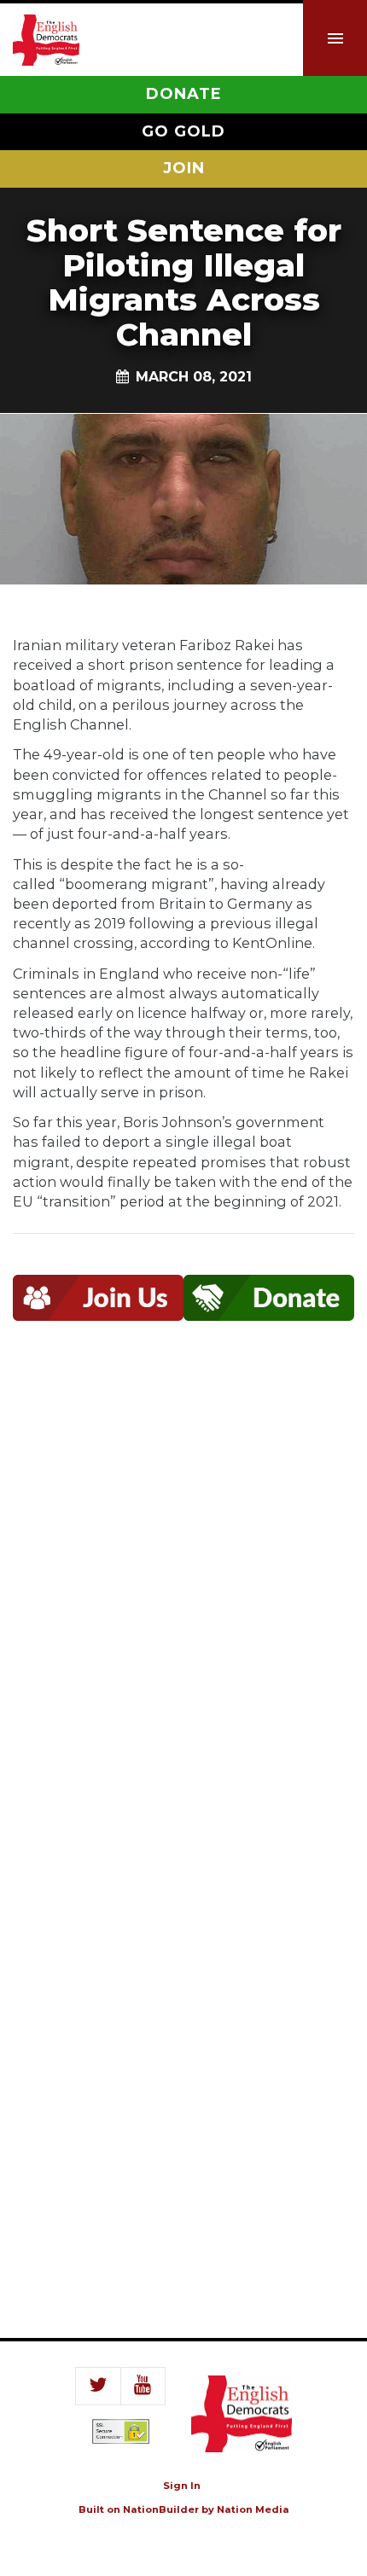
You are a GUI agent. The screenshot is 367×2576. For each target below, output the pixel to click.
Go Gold (183, 131)
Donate (184, 94)
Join (184, 168)
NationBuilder (161, 2509)
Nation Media (253, 2509)
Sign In (182, 2486)
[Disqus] (183, 1595)
